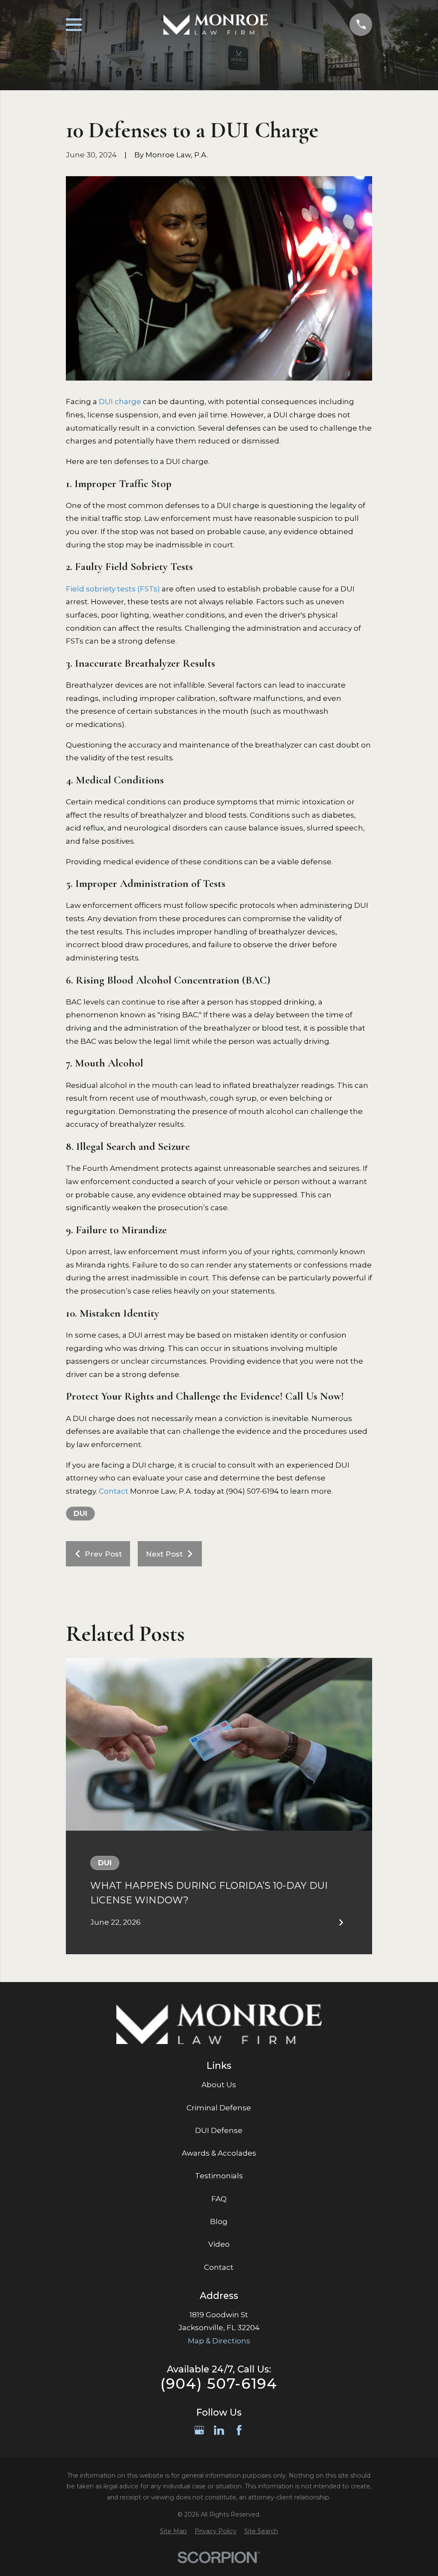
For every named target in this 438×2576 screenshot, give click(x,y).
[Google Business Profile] (199, 2430)
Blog (219, 2222)
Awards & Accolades (219, 2153)
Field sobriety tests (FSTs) (113, 589)
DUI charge (120, 402)
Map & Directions (219, 2341)
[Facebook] (239, 2430)
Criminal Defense (219, 2108)
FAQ (219, 2199)
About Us (219, 2085)
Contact (114, 1491)
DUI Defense (219, 2130)
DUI (80, 1513)
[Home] (216, 24)
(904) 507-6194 (219, 2384)
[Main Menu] (74, 25)
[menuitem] (173, 2532)
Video (219, 2244)
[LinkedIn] (219, 2430)
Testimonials (219, 2176)
